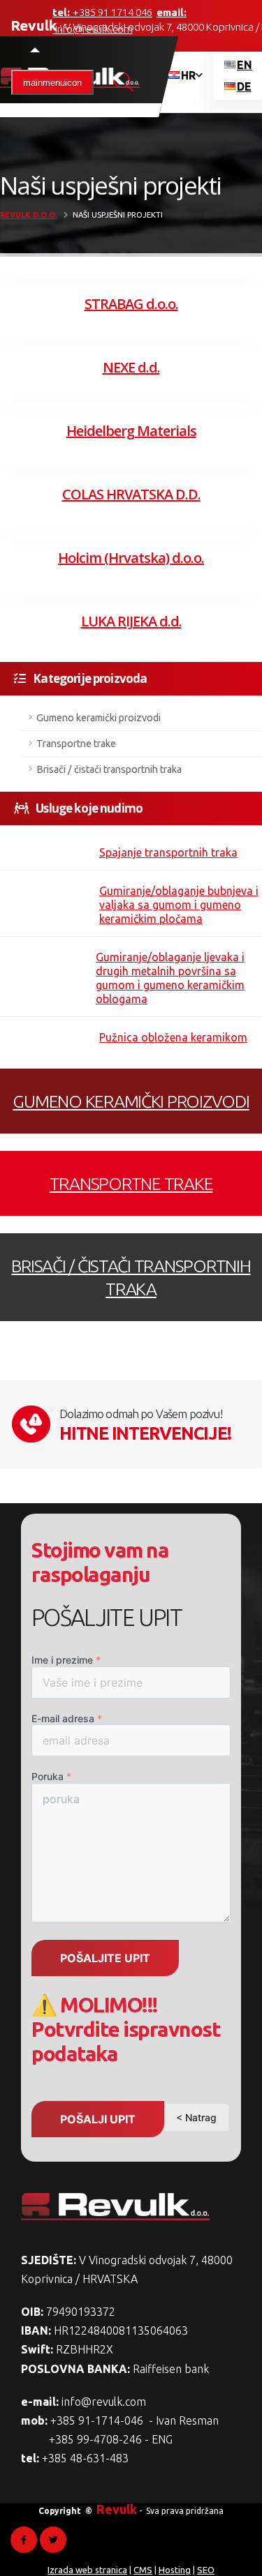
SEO (206, 2570)
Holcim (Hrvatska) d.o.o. (131, 558)
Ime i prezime (66, 1660)
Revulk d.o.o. (29, 215)
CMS (143, 2570)
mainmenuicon (52, 83)
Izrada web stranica (87, 2570)
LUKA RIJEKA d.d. (131, 621)
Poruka (51, 1776)
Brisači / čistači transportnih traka (109, 769)
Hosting (175, 2570)
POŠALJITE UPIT (105, 1958)
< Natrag (196, 2117)
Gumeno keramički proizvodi (99, 718)
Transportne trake (76, 744)
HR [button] (188, 75)
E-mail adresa (67, 1718)
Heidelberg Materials (131, 431)
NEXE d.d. (131, 367)
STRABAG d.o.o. (131, 304)
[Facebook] (24, 2540)
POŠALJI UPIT (98, 2119)
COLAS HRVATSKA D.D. (131, 494)
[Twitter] (53, 2540)
